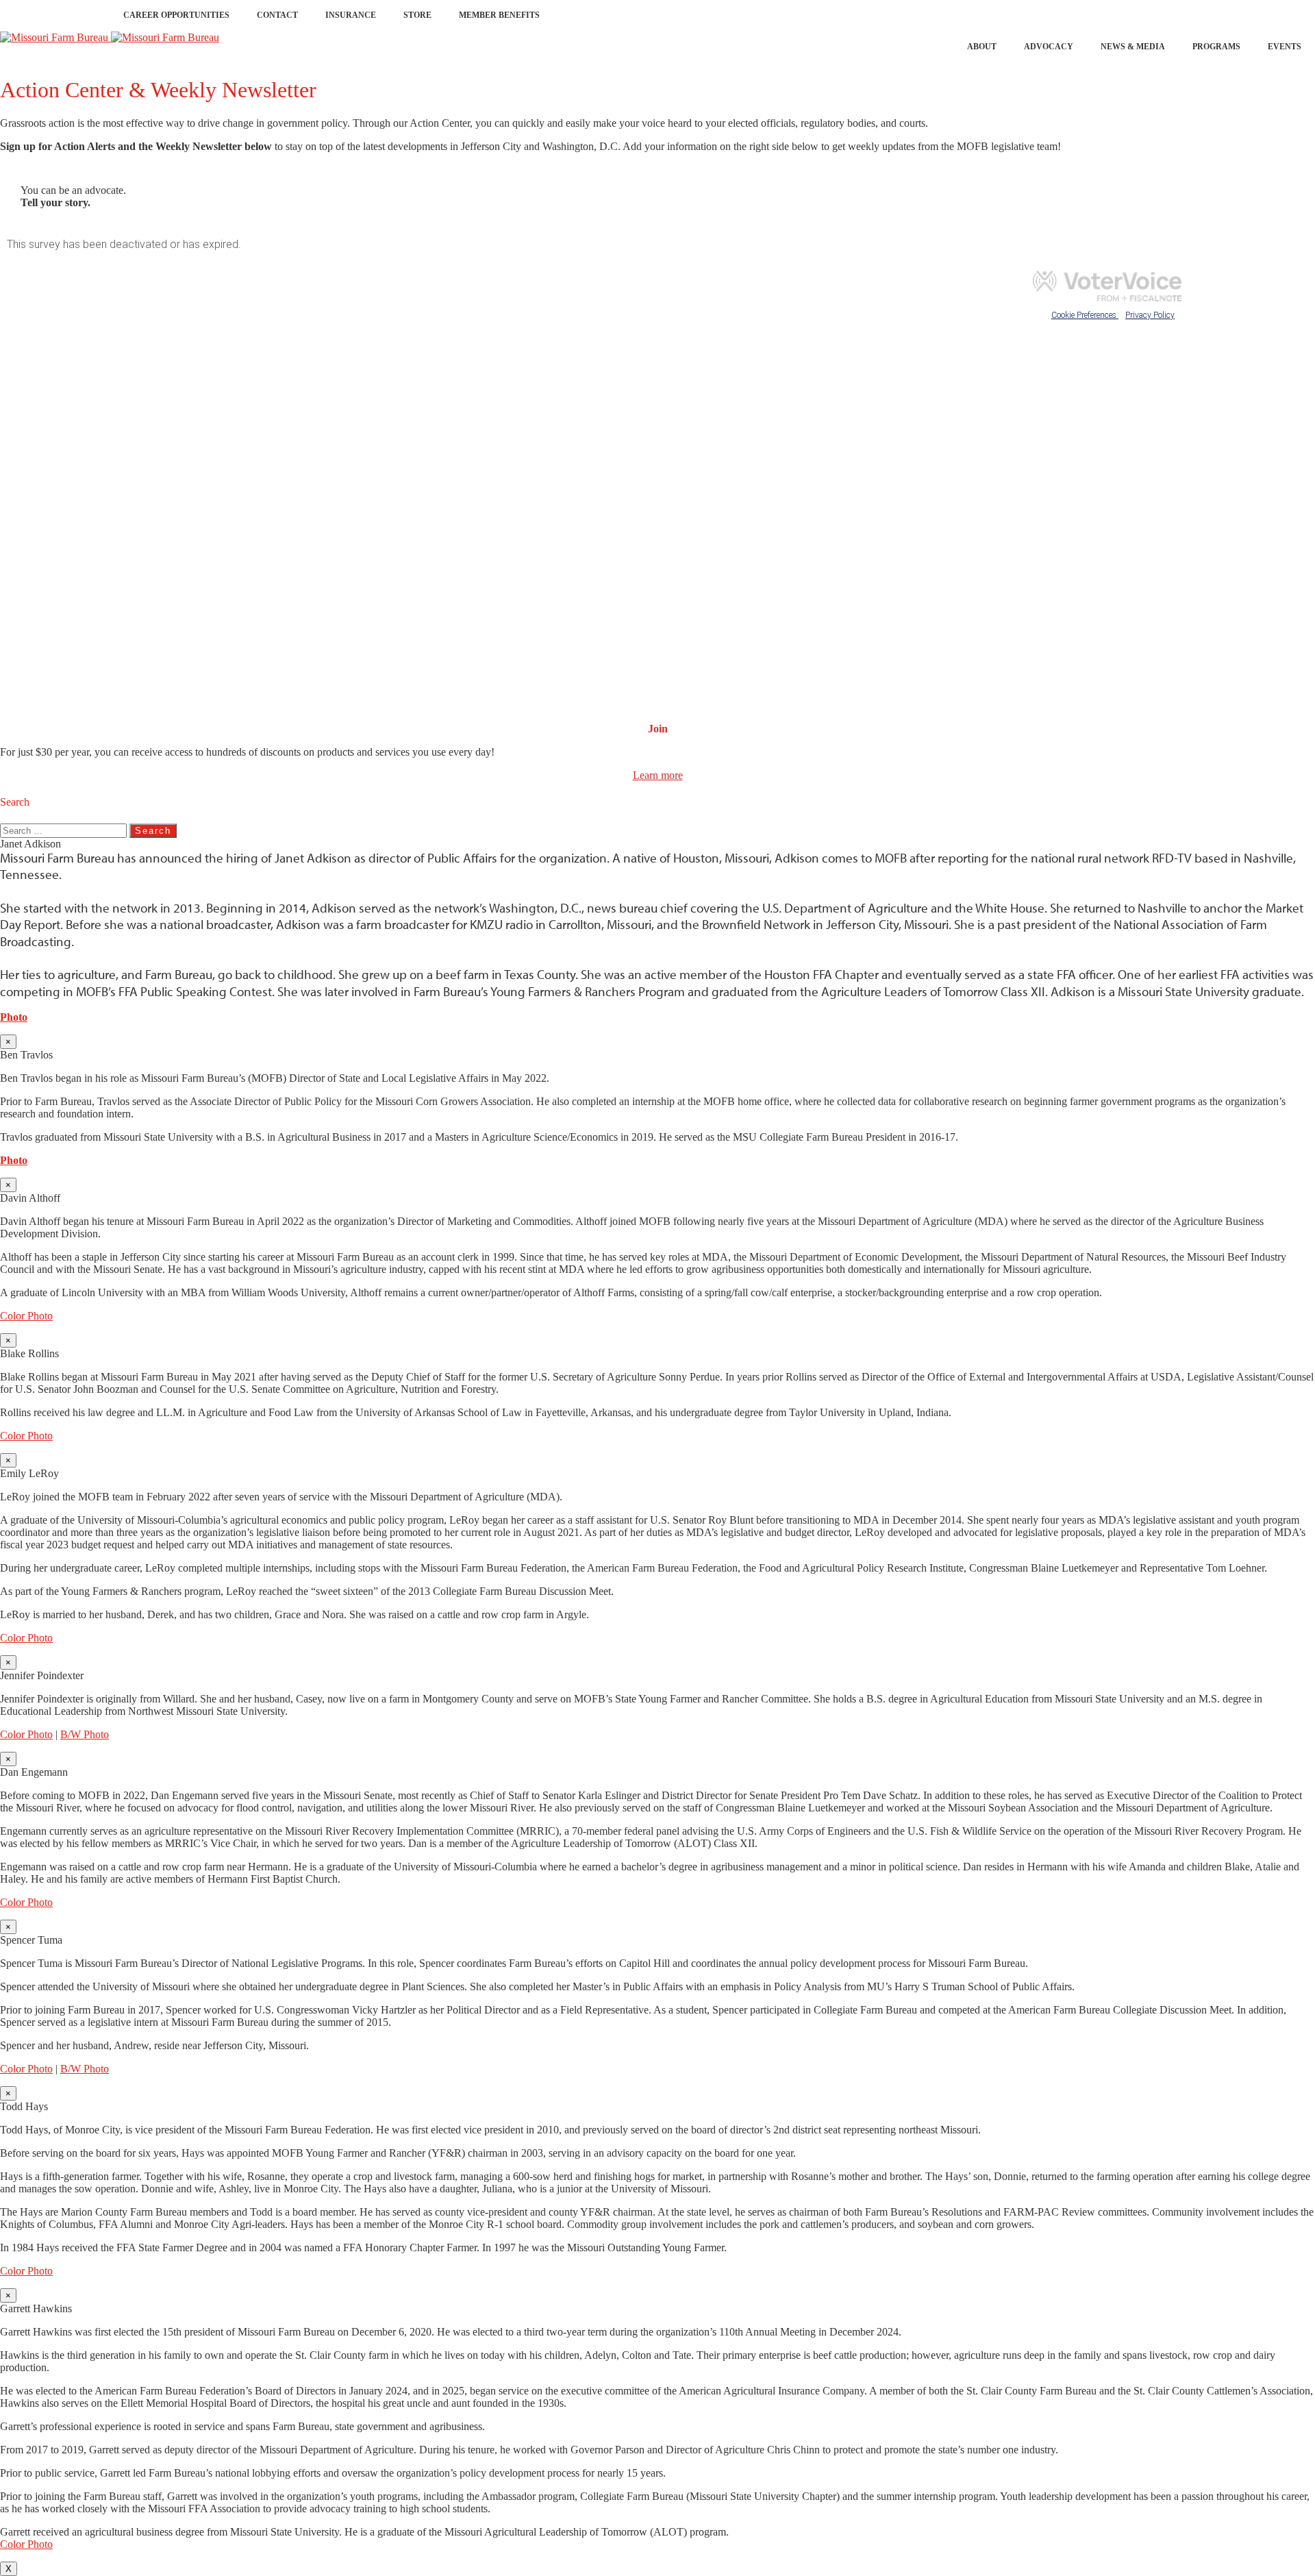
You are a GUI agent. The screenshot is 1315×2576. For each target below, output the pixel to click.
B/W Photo (85, 1734)
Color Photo (26, 1316)
